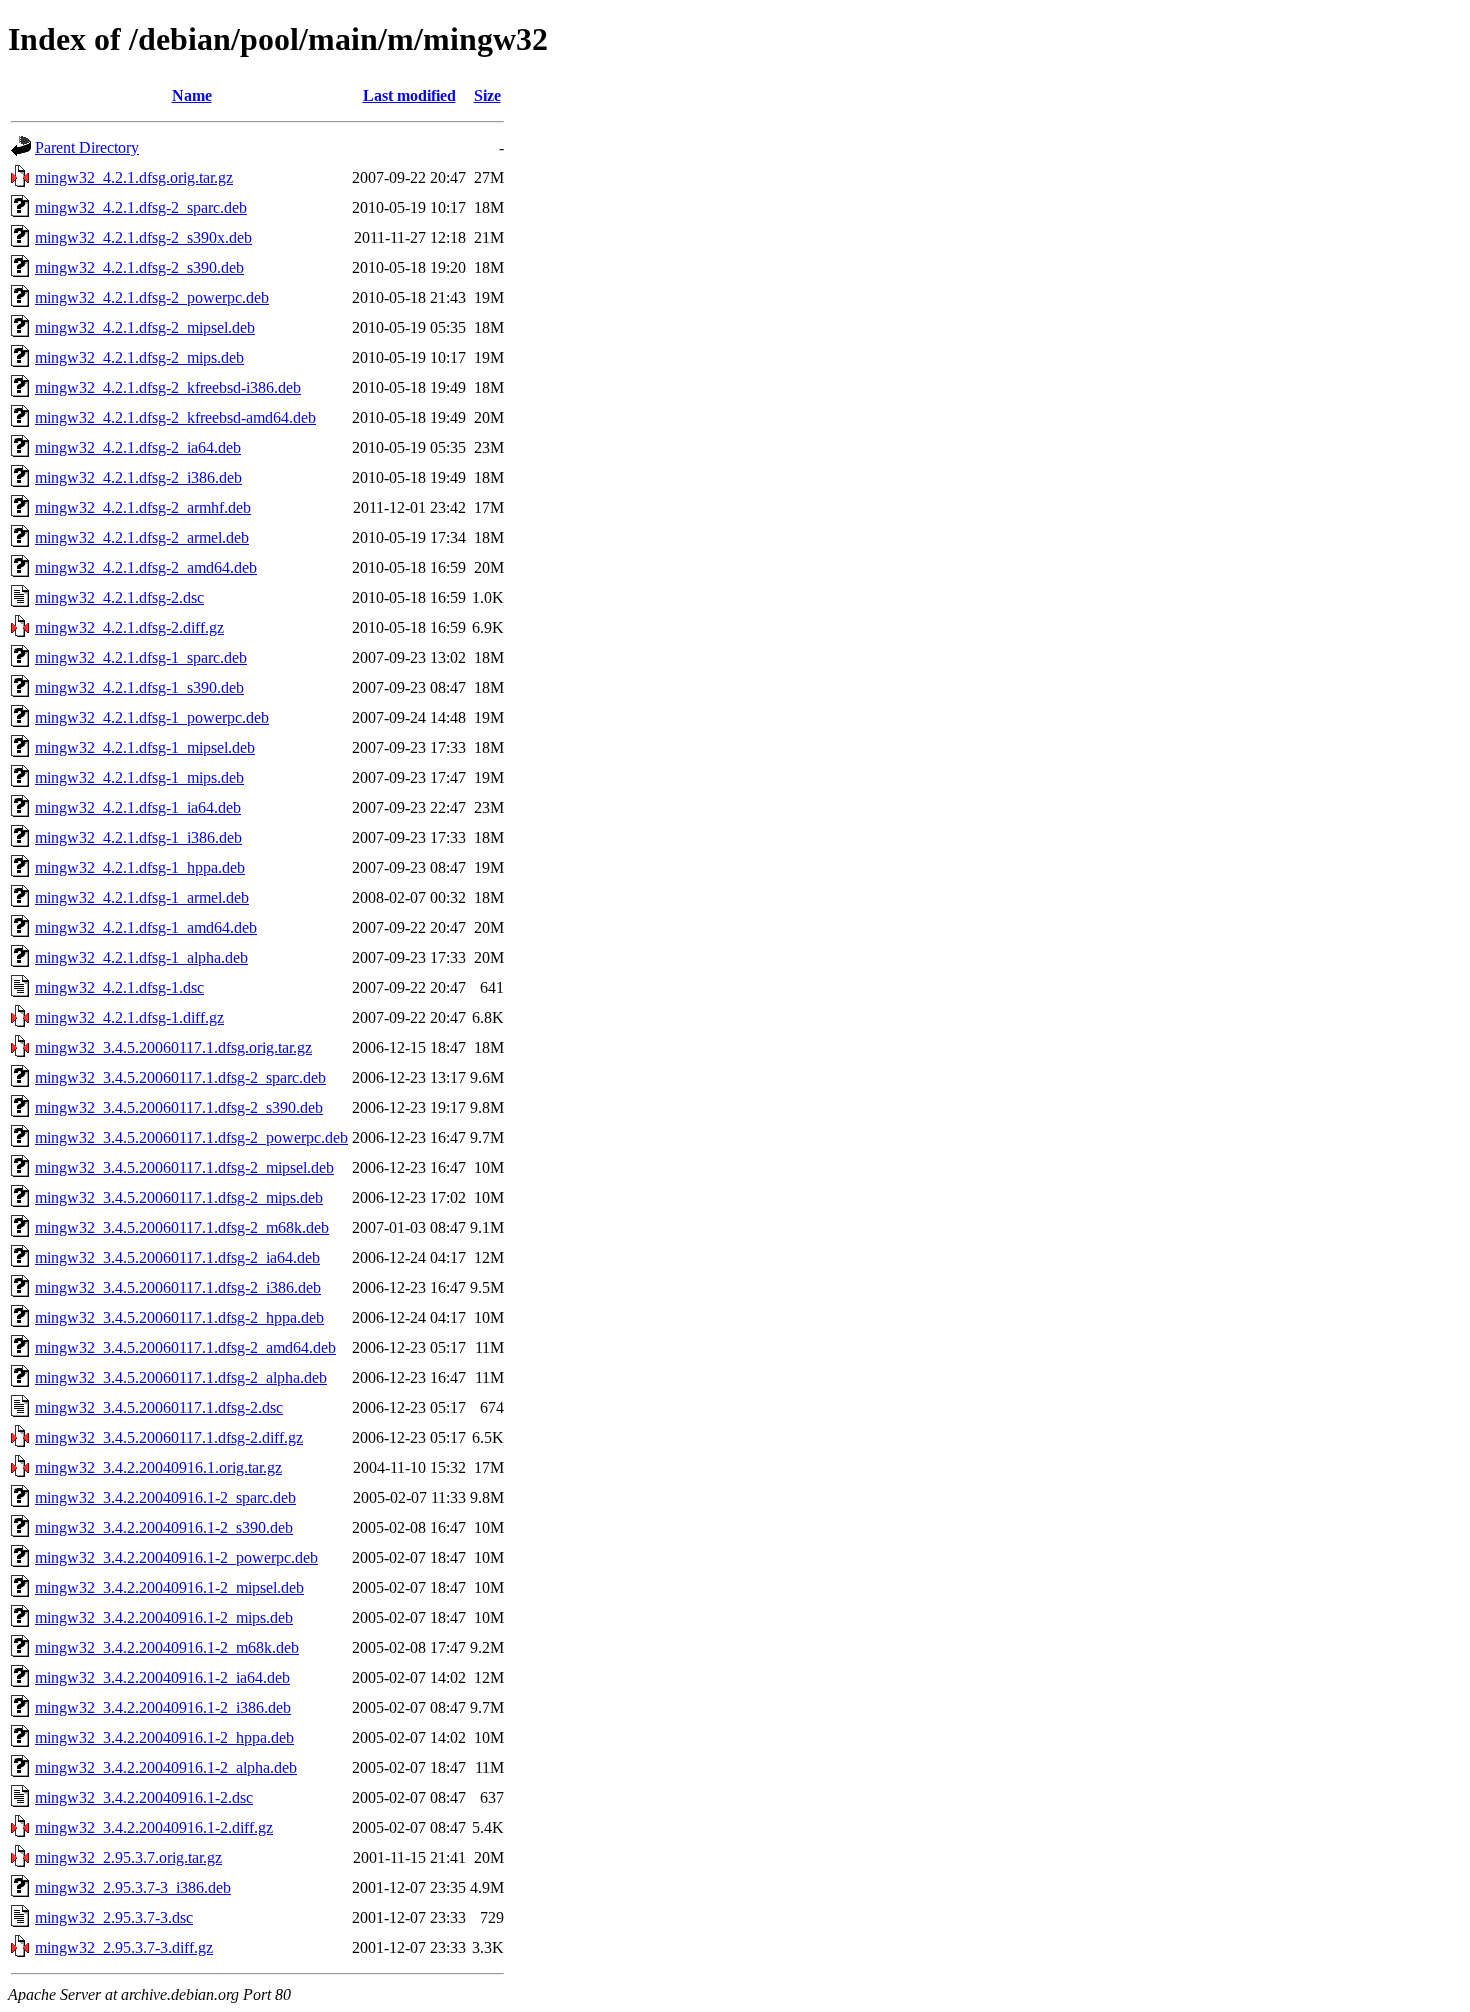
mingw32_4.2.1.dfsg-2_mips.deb (139, 357)
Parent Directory (87, 147)
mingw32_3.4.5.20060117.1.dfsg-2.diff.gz (169, 1437)
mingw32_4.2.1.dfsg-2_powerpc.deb (152, 297)
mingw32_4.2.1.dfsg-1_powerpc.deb (152, 717)
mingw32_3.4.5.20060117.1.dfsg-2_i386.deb (178, 1287)
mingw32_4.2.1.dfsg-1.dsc (119, 987)
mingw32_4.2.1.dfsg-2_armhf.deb (143, 507)
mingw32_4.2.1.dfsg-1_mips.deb (139, 777)
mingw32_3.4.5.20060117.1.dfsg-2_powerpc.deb (191, 1137)
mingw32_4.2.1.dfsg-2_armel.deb (142, 537)
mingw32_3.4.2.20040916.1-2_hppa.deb (164, 1737)
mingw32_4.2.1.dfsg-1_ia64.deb (138, 807)
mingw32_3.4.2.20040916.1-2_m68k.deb (167, 1647)
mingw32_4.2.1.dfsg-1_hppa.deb (140, 867)
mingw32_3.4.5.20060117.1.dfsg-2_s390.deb (179, 1107)
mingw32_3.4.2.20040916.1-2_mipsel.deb (169, 1587)
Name (192, 95)
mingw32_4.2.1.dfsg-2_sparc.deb (141, 207)
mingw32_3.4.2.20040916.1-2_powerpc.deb (176, 1557)
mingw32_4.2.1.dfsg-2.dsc (119, 597)
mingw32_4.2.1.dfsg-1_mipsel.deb (145, 747)
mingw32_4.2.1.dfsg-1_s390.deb (139, 687)
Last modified (409, 95)
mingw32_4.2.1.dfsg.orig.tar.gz (134, 177)
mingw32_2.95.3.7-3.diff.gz (124, 1947)
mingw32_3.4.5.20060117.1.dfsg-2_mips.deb (179, 1197)
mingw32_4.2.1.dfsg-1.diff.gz (129, 1017)
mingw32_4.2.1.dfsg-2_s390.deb (139, 267)
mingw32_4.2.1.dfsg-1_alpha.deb (141, 957)
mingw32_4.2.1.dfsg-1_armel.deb (142, 897)
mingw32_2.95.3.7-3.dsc (114, 1917)
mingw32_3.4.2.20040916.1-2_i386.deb (163, 1707)
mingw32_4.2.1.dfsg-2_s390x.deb (143, 237)
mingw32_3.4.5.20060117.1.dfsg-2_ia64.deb (177, 1257)
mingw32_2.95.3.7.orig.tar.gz (128, 1857)
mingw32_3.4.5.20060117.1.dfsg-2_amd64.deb (185, 1347)
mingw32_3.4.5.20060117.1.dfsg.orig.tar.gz (173, 1047)
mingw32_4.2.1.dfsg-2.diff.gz (129, 627)
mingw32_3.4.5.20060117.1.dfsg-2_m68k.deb (182, 1227)
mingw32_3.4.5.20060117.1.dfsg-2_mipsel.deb (184, 1167)
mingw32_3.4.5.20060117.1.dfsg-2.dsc (159, 1407)
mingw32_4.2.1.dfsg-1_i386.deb (138, 837)
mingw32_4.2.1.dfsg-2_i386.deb (138, 477)
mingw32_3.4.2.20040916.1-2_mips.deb (164, 1617)
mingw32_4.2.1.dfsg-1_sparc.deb (141, 657)
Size (487, 95)
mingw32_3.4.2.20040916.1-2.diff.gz (154, 1827)
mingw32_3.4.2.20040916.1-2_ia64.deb (162, 1677)
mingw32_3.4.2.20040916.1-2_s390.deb (164, 1527)
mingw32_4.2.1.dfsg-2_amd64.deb (146, 567)
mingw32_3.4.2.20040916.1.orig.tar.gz (158, 1467)
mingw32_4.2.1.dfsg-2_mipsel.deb (145, 327)
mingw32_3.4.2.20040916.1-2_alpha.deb (166, 1767)
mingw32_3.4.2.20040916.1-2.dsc (144, 1797)
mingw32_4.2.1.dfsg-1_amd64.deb (146, 927)
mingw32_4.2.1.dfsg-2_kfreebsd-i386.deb (168, 387)
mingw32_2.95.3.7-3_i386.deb (133, 1887)
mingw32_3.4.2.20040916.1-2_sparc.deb (165, 1497)
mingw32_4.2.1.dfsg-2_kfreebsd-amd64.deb (175, 417)
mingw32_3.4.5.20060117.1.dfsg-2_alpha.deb (181, 1377)
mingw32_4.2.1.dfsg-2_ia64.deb (138, 447)
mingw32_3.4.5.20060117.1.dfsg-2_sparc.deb (180, 1077)
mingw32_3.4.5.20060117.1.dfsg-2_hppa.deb (179, 1317)
